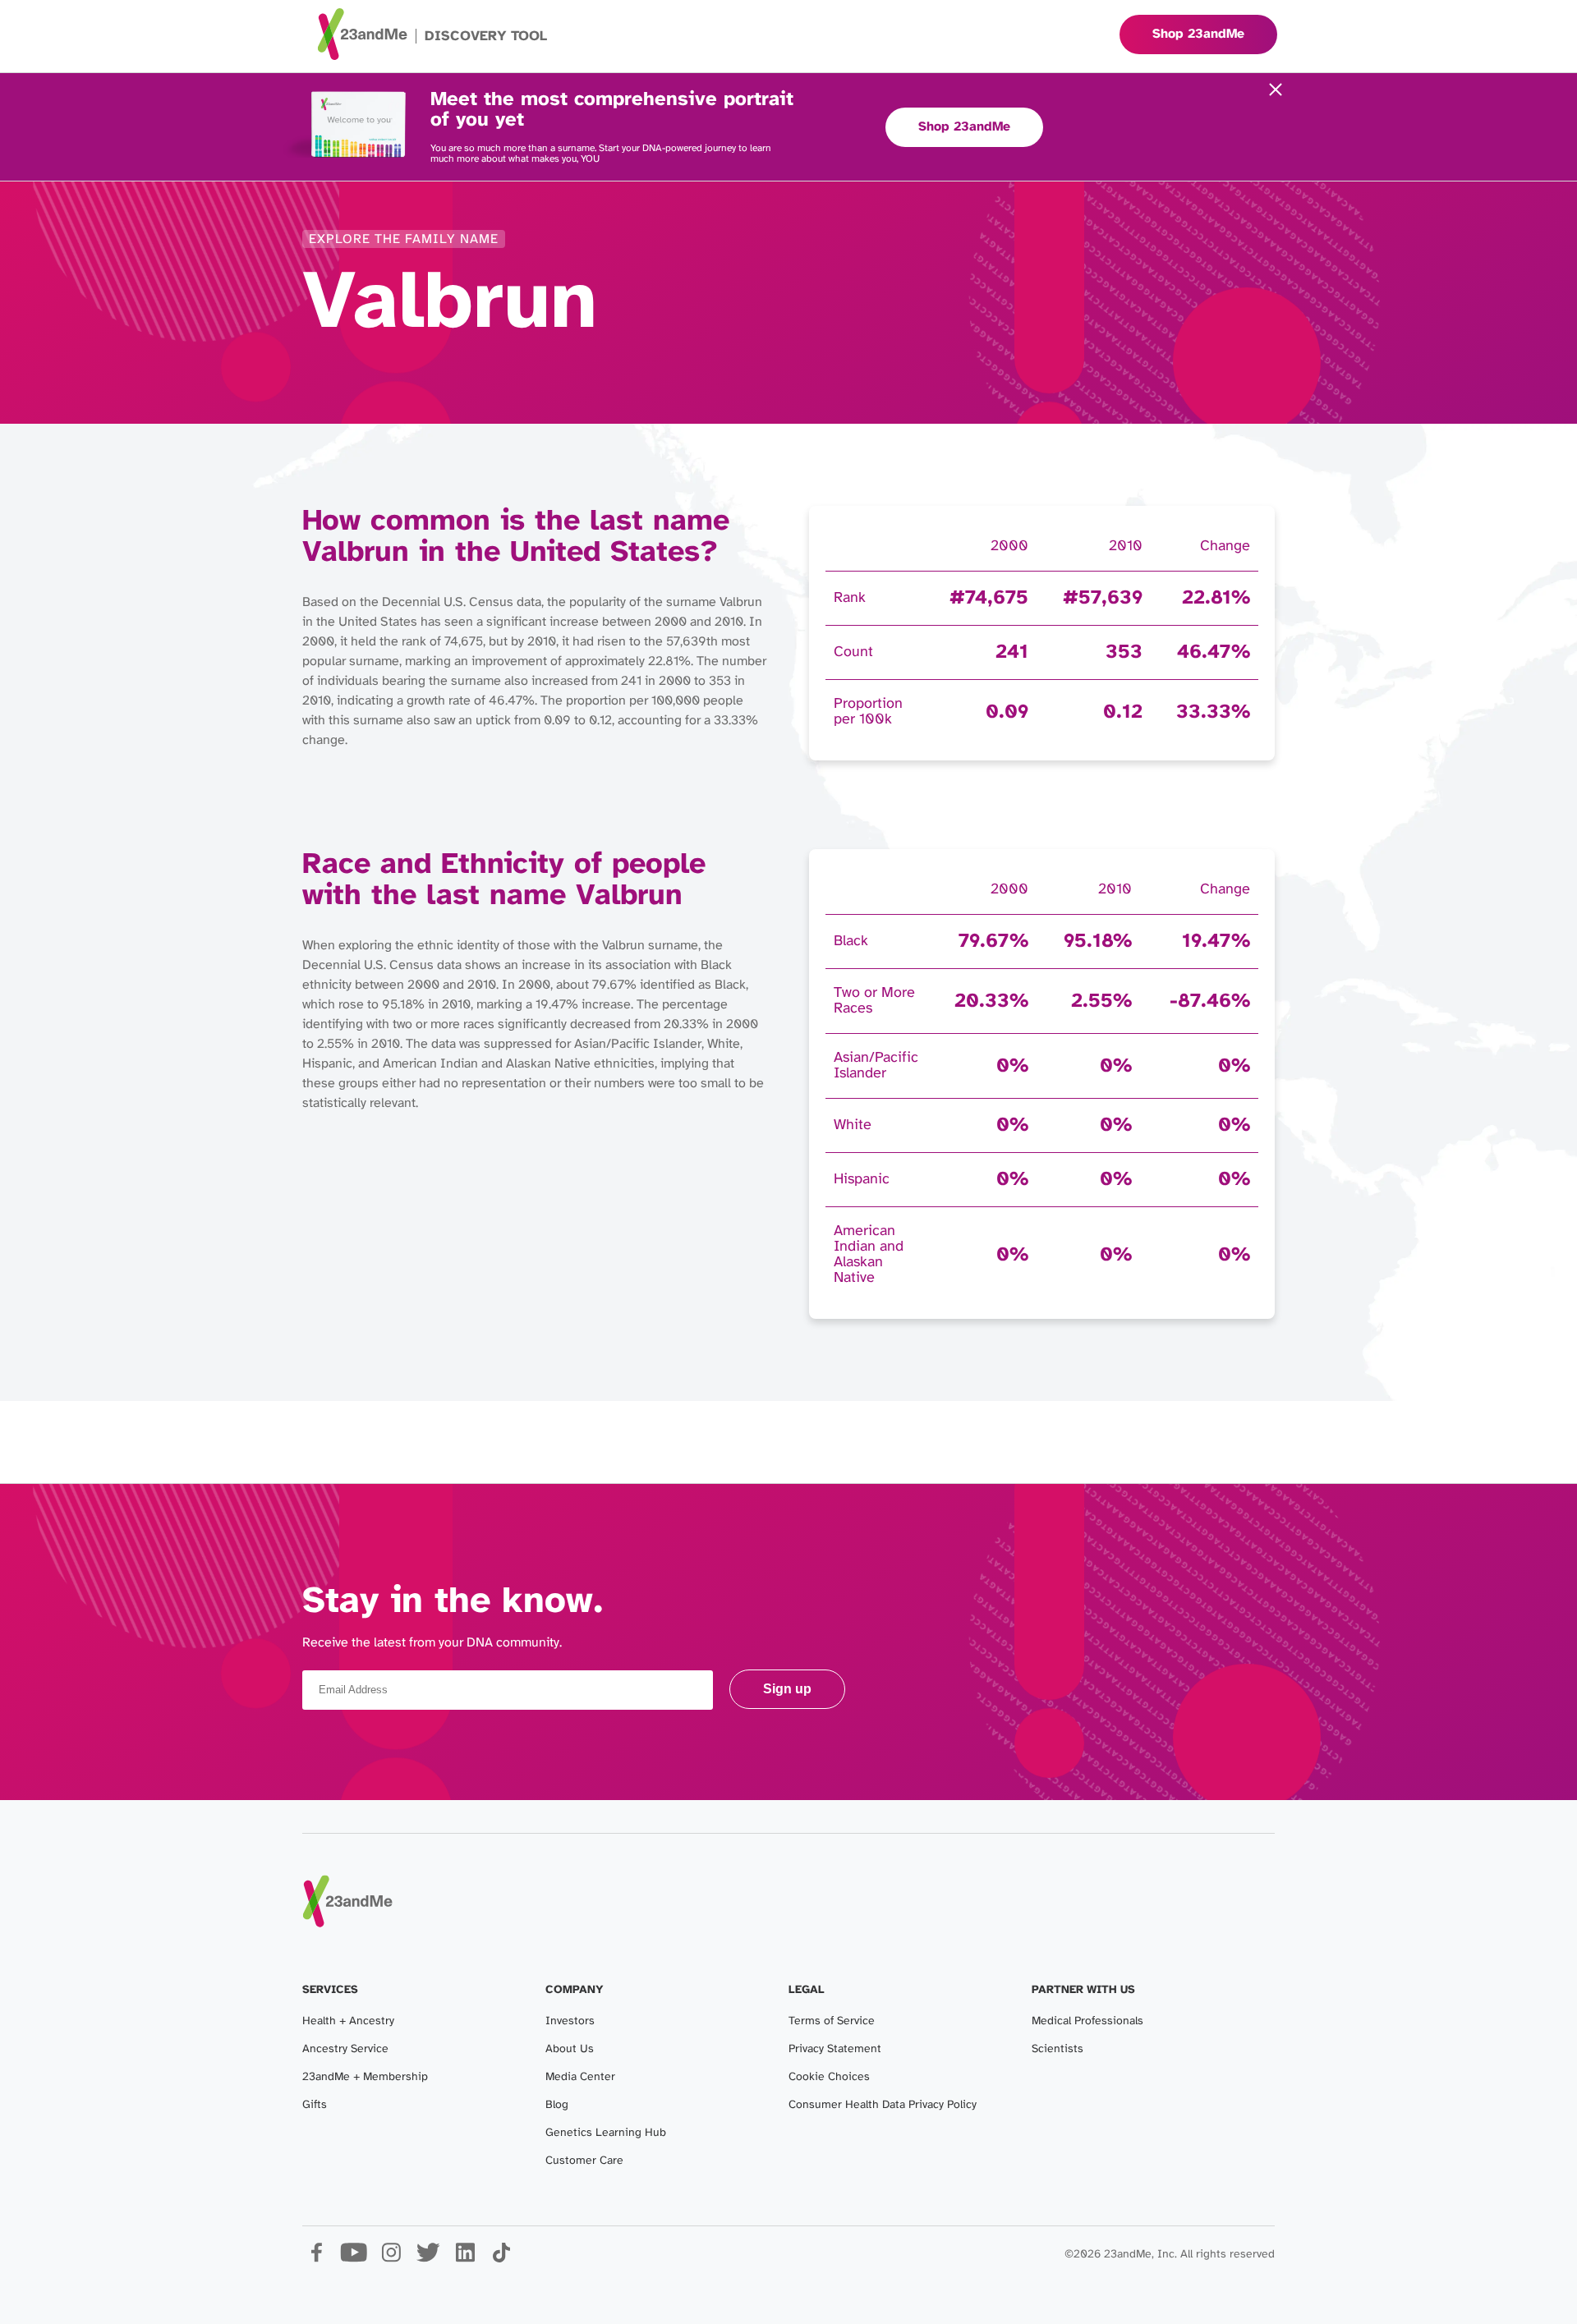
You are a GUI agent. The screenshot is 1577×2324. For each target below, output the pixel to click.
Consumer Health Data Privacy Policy (883, 2105)
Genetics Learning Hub (606, 2133)
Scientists (1057, 2049)
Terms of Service (832, 2021)
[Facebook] (317, 2259)
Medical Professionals (1087, 2021)
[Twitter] (428, 2259)
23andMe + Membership (365, 2077)
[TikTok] (501, 2259)
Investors (570, 2021)
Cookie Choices (829, 2077)
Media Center (580, 2077)
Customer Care (584, 2161)
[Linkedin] (464, 2259)
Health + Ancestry (348, 2021)
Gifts (315, 2105)
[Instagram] (391, 2259)
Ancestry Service (345, 2049)
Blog (557, 2105)
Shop (1198, 34)
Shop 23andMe (964, 127)
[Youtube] (354, 2259)
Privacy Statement (835, 2049)
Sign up (787, 1689)
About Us (570, 2049)
